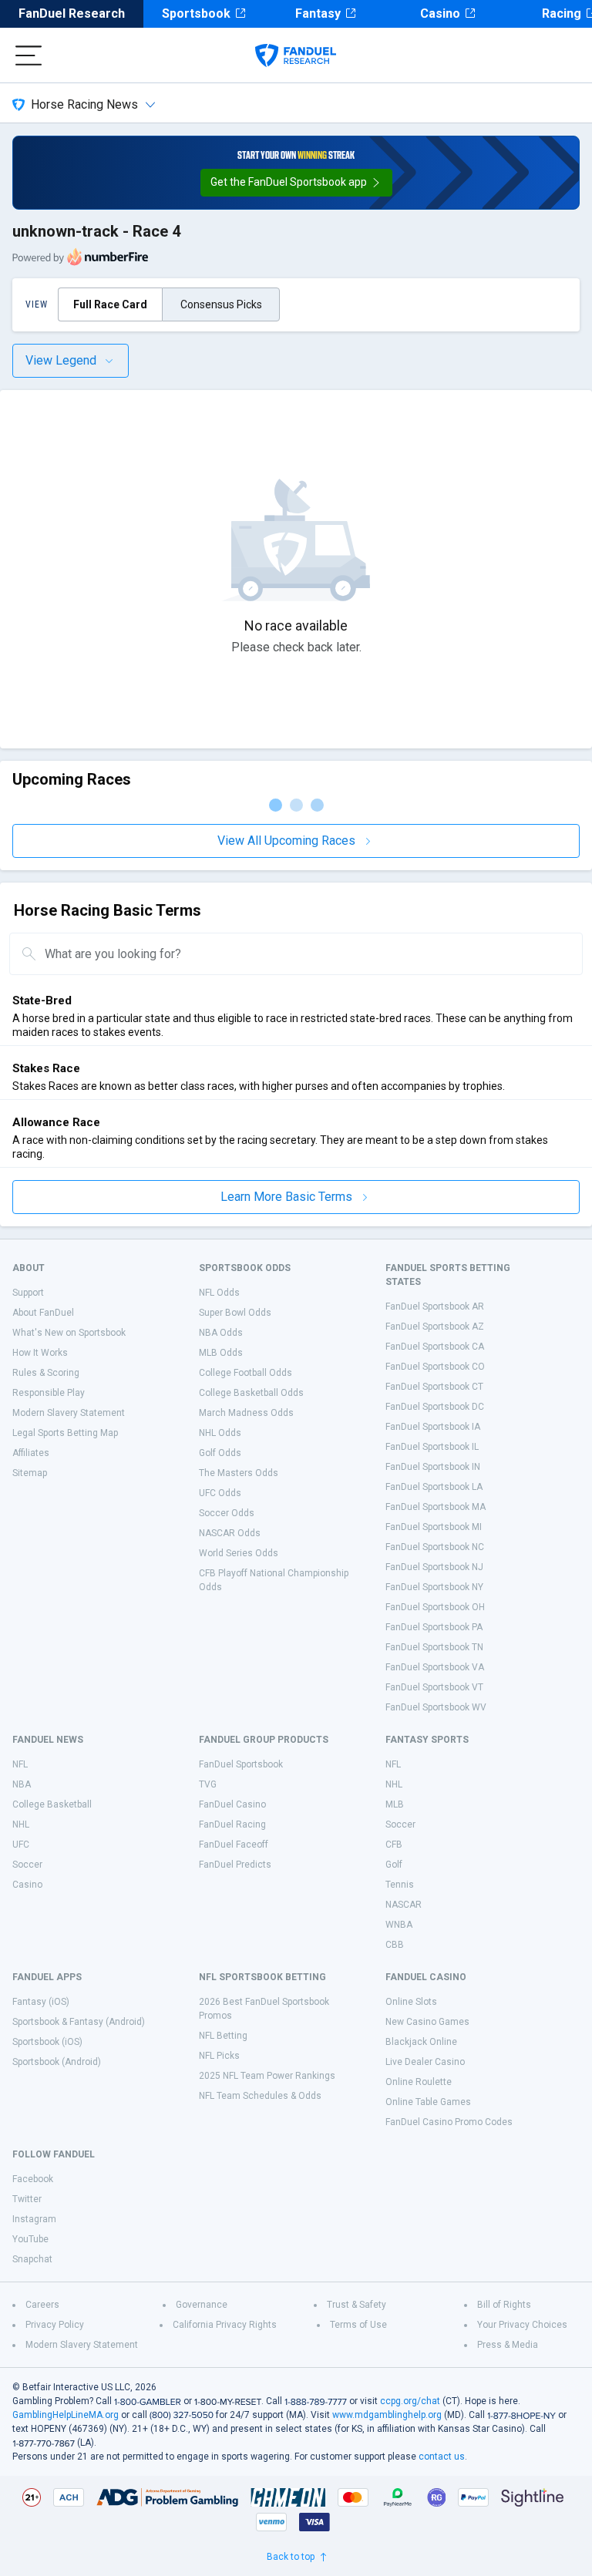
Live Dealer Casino (425, 2062)
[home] (296, 55)
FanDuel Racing (232, 1824)
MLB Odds (221, 1353)
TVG (208, 1784)
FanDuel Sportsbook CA (435, 1347)
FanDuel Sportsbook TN (434, 1647)
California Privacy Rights (225, 2325)
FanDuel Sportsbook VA (435, 1667)
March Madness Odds (246, 1413)
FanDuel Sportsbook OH (435, 1607)
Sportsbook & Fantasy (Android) (79, 2022)
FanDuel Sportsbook (241, 1764)
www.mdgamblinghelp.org (387, 2415)
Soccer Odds (227, 1513)
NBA (22, 1784)
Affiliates (31, 1453)
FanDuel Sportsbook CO (435, 1367)
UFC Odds (220, 1493)
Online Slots (411, 2002)
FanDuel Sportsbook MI (434, 1527)
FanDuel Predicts (235, 1865)
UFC (21, 1845)
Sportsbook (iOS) (47, 2042)
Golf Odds (220, 1453)
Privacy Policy (55, 2325)
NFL (20, 1764)
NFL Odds (219, 1293)
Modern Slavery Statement (69, 1413)
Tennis (400, 1885)
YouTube (30, 2239)
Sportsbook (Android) (57, 2062)
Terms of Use (358, 2325)
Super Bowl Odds (235, 1313)
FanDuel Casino (232, 1804)
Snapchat (32, 2259)
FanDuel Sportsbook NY (434, 1587)
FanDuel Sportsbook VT (434, 1687)
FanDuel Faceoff (234, 1845)
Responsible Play (49, 1393)
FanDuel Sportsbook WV (436, 1707)
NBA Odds (221, 1333)
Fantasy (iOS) (41, 2002)
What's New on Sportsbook (69, 1333)
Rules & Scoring (46, 1373)
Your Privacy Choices (522, 2325)
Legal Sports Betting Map (65, 1433)
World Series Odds (239, 1553)
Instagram (34, 2219)
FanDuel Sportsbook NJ (434, 1567)
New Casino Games (427, 2022)
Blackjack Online (421, 2042)
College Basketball (52, 1804)
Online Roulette (419, 2082)
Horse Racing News (84, 104)
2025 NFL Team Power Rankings (267, 2076)
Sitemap (30, 1473)
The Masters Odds (239, 1473)
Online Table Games (428, 2102)
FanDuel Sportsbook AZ (435, 1327)
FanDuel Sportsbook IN (433, 1467)
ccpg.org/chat (410, 2401)
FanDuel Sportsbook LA (434, 1487)
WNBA (399, 1925)
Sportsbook (196, 13)
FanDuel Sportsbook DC (435, 1407)
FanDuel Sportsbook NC (435, 1547)
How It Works (40, 1353)
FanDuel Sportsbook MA (436, 1507)
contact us (442, 2457)
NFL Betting (223, 2036)
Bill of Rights (504, 2305)
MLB (395, 1804)
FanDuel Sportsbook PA (434, 1627)
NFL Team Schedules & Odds (260, 2096)
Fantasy (318, 13)
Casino (440, 13)
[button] (296, 183)
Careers (42, 2305)
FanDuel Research (72, 13)
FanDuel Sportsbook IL (432, 1447)
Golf (394, 1865)
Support (28, 1293)
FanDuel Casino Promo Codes (449, 2122)
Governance (202, 2305)
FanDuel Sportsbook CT (434, 1387)
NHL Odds (220, 1433)
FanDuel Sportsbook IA (433, 1427)
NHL (21, 1824)
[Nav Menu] (29, 55)
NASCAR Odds (230, 1533)
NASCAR (404, 1905)
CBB (395, 1945)
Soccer (27, 1865)
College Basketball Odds (251, 1393)
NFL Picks (219, 2056)
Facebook (33, 2179)
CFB (394, 1845)
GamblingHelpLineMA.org (66, 2415)
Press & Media (508, 2345)
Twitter (27, 2199)
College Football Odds (246, 1373)
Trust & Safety (357, 2305)
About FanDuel (43, 1313)
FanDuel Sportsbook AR (435, 1306)
